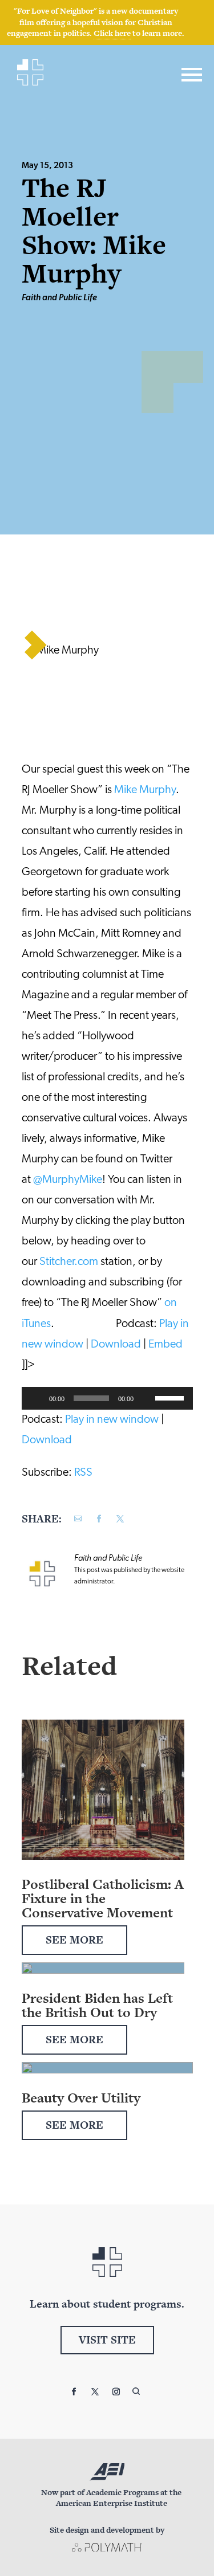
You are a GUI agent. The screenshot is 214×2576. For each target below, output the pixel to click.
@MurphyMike (68, 1180)
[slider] (171, 1397)
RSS (83, 1473)
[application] (107, 1398)
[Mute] (146, 1398)
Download (116, 1345)
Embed (165, 1345)
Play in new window (112, 1420)
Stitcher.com (69, 1262)
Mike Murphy (145, 790)
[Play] (37, 1398)
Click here (112, 33)
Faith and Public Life (59, 298)
